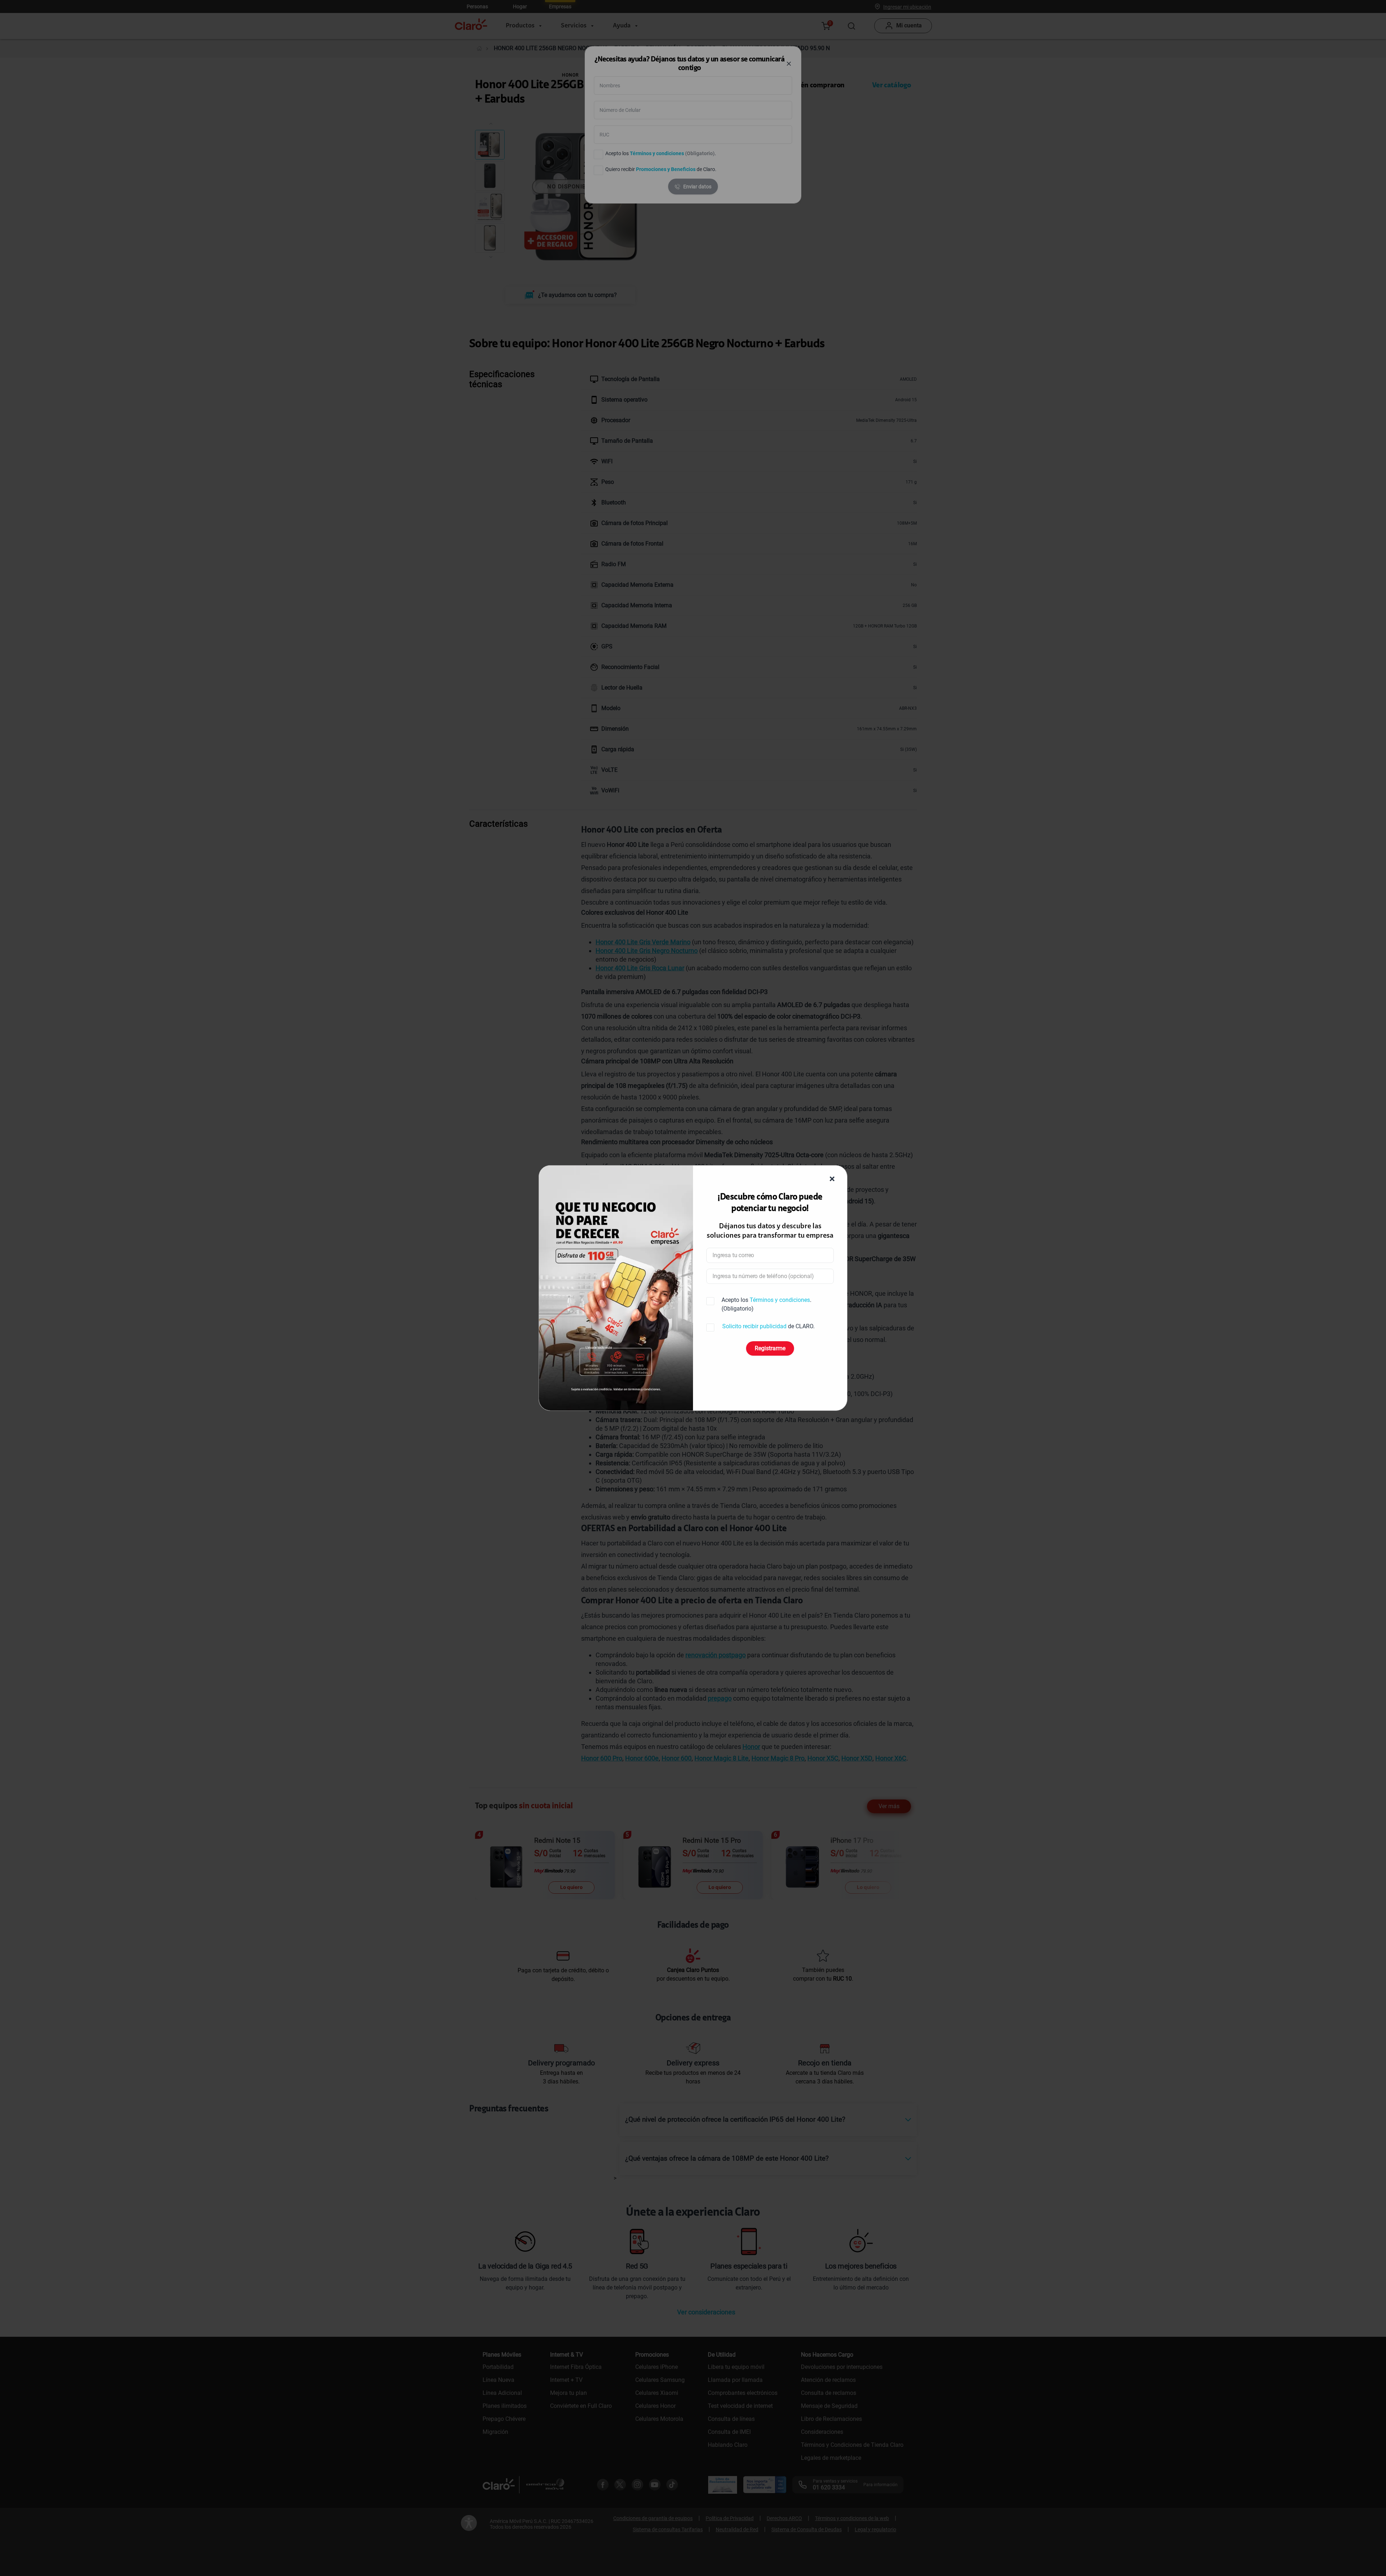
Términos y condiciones (780, 1300)
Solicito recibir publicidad (754, 1326)
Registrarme (770, 1348)
